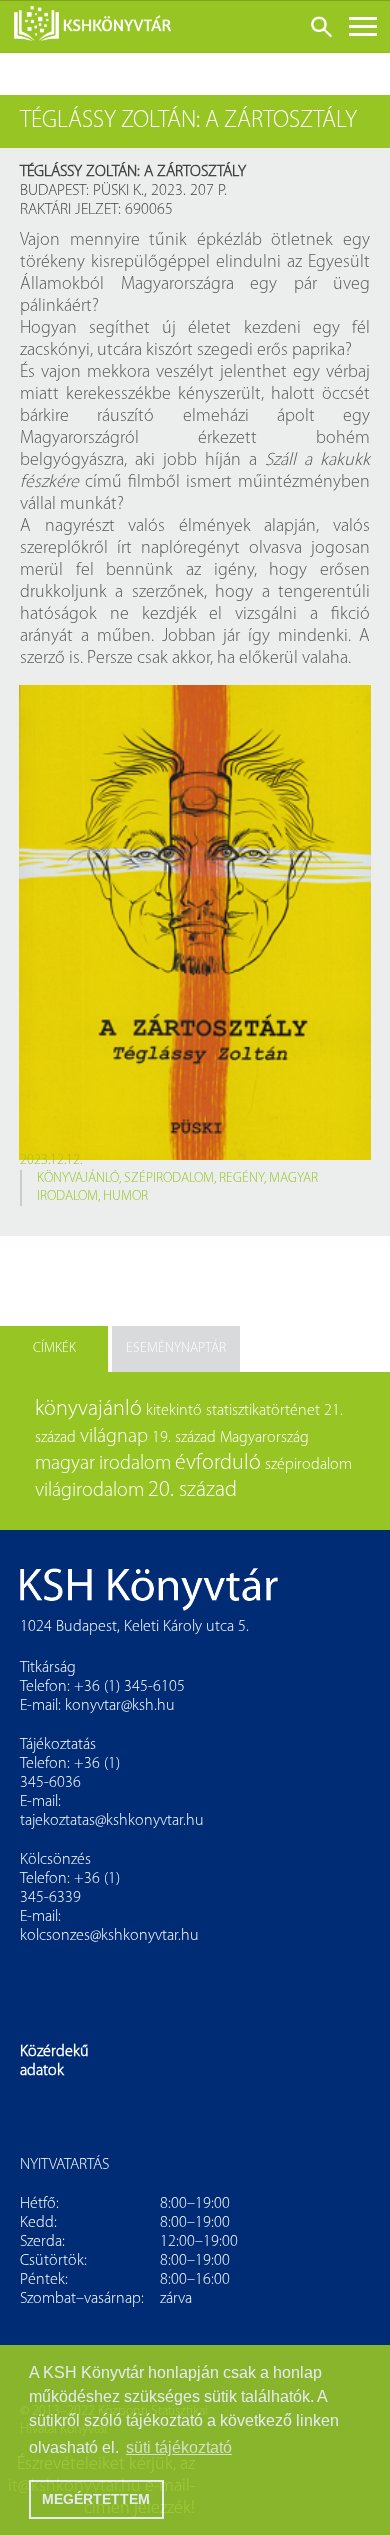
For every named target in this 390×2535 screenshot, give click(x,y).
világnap (114, 1437)
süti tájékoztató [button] (179, 2447)
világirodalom (89, 1491)
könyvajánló (78, 1178)
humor (125, 1196)
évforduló (218, 1463)
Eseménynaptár (176, 1348)
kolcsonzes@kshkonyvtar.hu (109, 1936)
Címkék (54, 1348)
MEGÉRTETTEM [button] (96, 2499)
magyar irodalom (103, 1464)
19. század (184, 1438)
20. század (192, 1490)
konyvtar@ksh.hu (120, 1706)
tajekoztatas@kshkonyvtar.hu (112, 1821)
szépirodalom (169, 1178)
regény (241, 1178)
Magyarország (264, 1438)
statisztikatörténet (263, 1411)
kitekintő (174, 1411)
